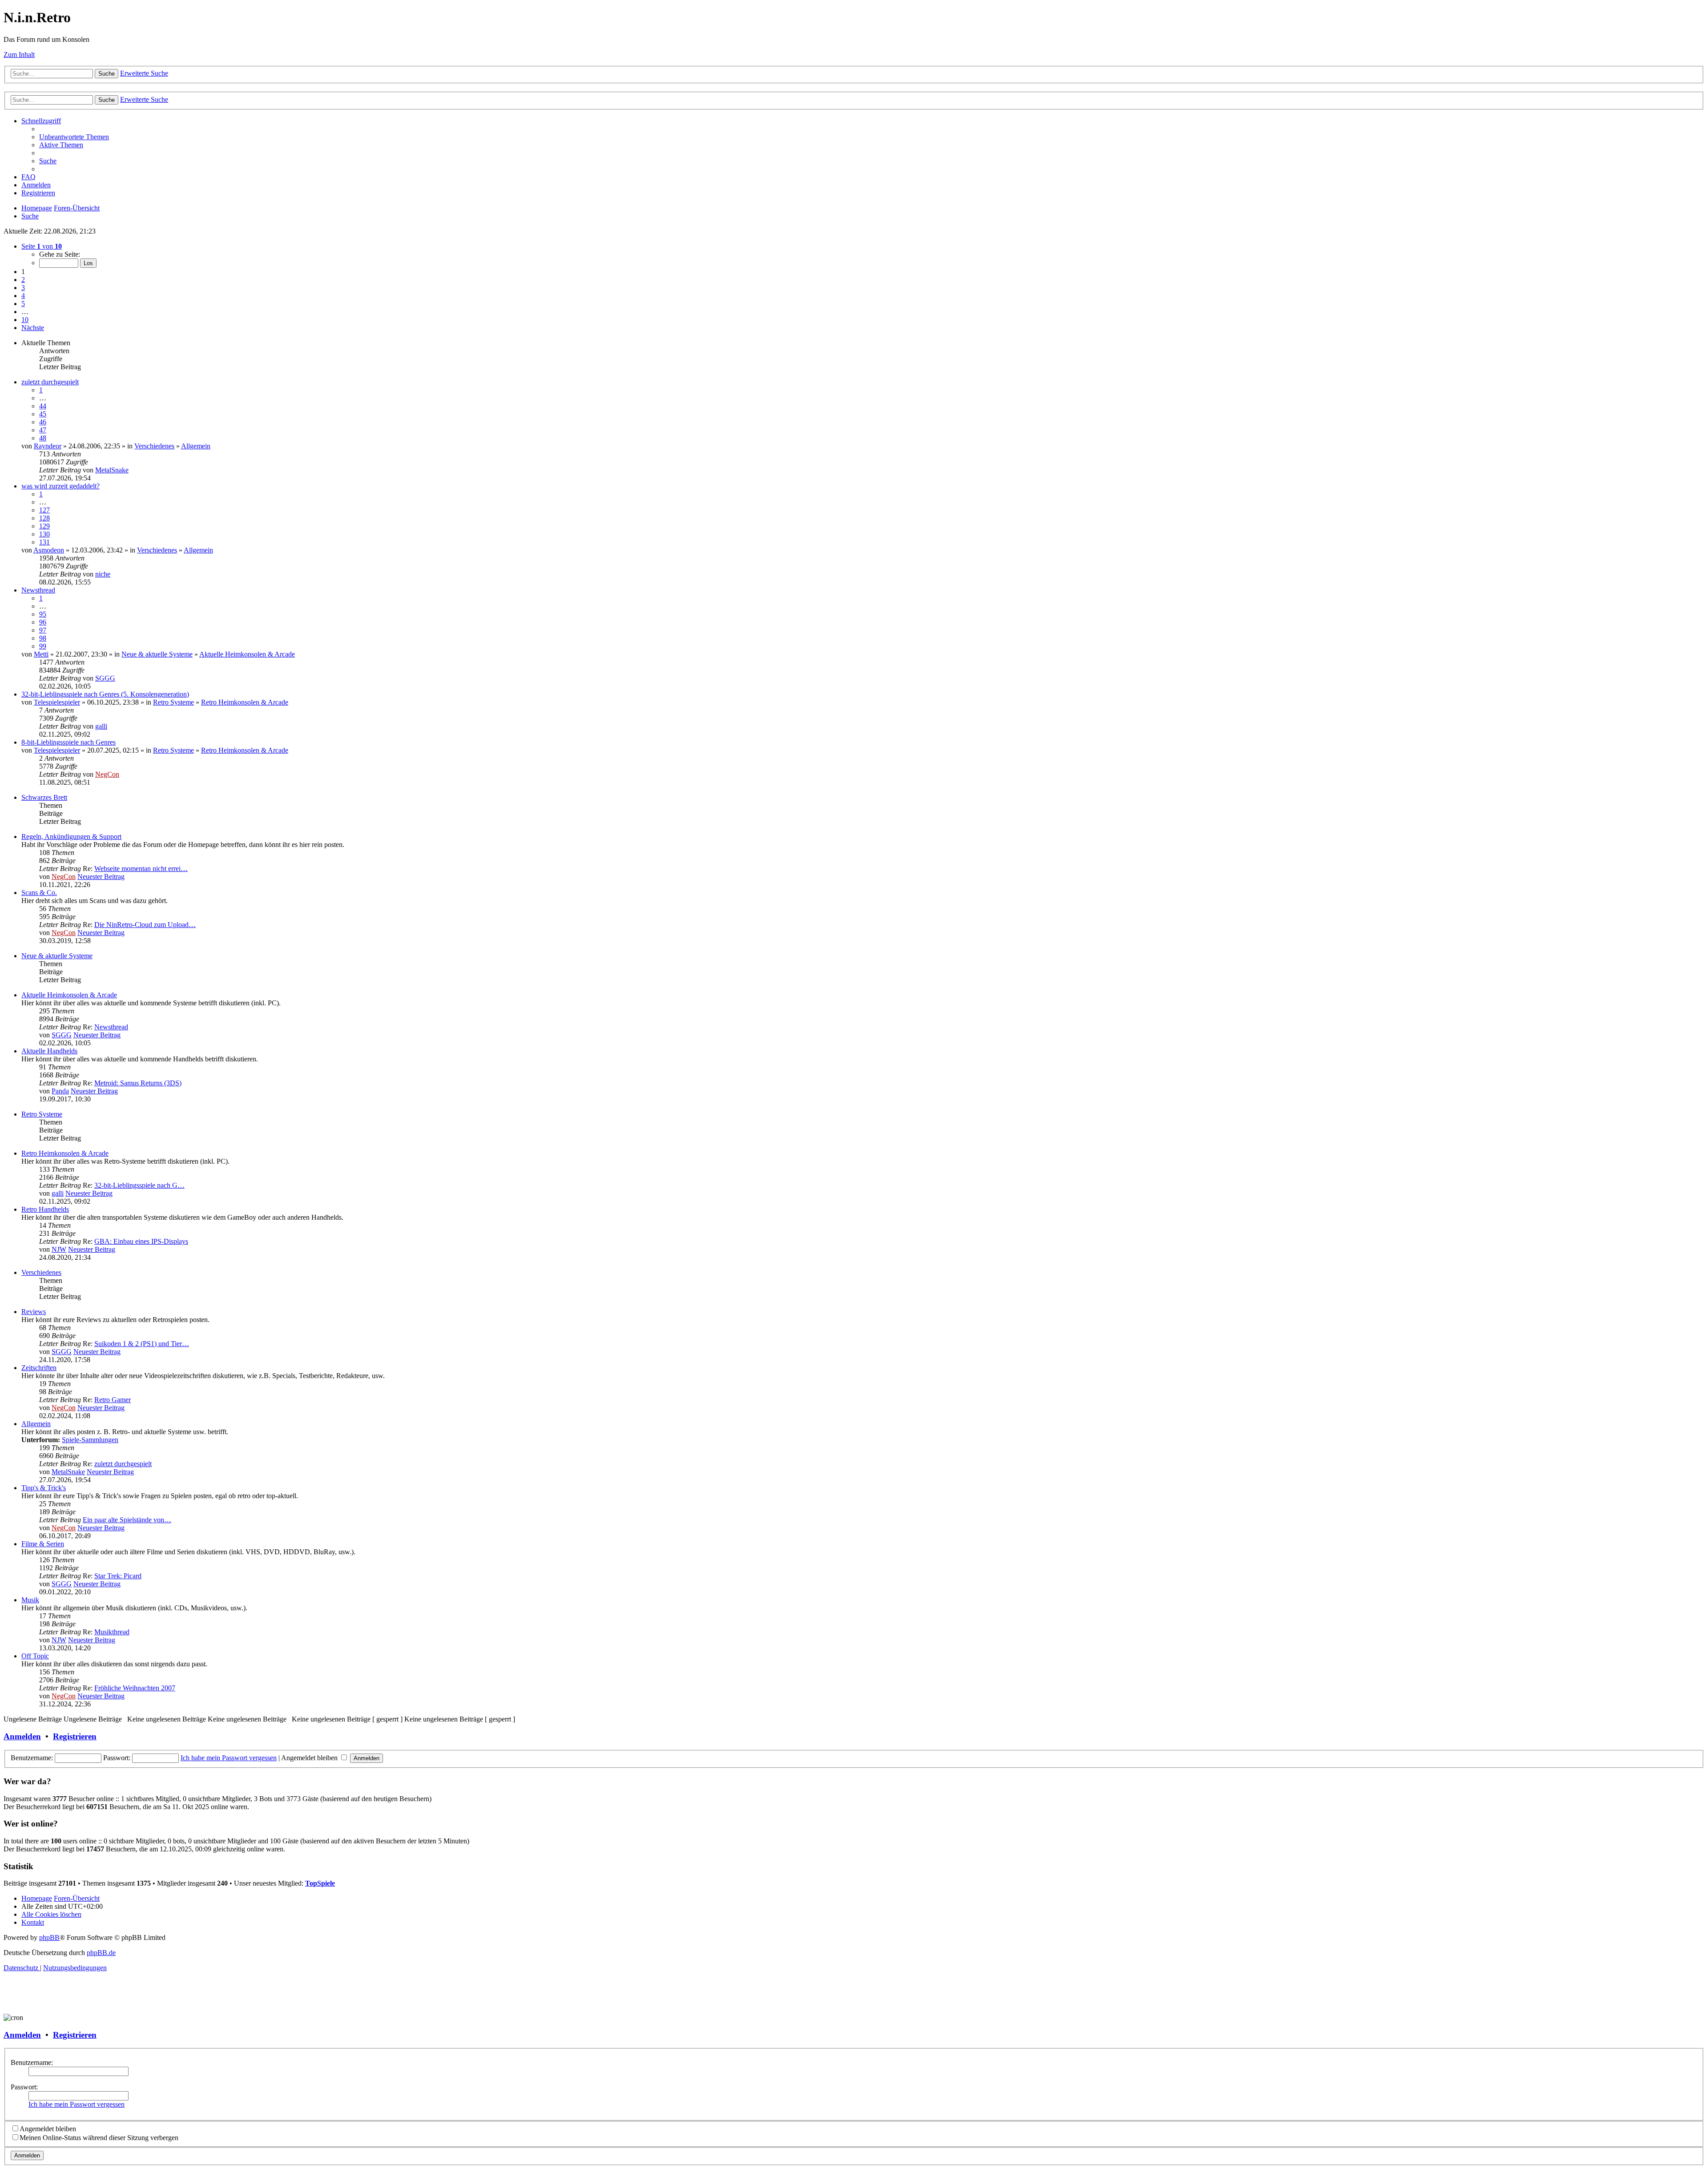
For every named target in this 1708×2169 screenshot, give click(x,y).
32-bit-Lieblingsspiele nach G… (139, 1185)
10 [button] (25, 320)
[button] (42, 246)
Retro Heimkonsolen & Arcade (245, 702)
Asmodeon (49, 550)
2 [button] (23, 280)
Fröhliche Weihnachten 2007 (135, 1688)
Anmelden (22, 1736)
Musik (30, 1600)
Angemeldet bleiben (310, 1758)
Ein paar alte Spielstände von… (127, 1520)
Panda (60, 1091)
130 (44, 534)
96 (43, 622)
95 (43, 614)
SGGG (105, 678)
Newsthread (38, 590)
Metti (41, 654)
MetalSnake (112, 470)
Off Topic (35, 1656)
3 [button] (23, 288)
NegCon (107, 774)
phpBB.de (101, 1953)
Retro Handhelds (45, 1209)
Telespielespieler (57, 702)
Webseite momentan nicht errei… (141, 869)
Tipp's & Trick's (44, 1488)
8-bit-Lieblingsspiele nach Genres (68, 742)
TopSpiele (320, 1883)
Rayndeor (48, 446)
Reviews (34, 1312)
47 (43, 430)
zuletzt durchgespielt (50, 382)
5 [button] (23, 304)
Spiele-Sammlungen (90, 1440)
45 (43, 414)
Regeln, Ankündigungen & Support (71, 837)
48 (43, 438)
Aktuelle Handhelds (49, 1051)
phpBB (49, 1937)
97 (43, 630)
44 (43, 406)
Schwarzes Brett (44, 797)
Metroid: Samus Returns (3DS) (138, 1083)
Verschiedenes (154, 446)
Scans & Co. (39, 893)
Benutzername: (32, 2062)
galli (101, 726)
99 (43, 646)
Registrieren (75, 1736)
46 (43, 422)
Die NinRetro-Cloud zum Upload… (145, 925)
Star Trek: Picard (118, 1576)
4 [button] (23, 296)
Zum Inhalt (19, 54)
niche (103, 574)
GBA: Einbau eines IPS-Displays (141, 1241)
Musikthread (112, 1632)
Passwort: (24, 2087)
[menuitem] (74, 137)
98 (43, 638)
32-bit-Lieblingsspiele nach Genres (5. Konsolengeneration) (105, 694)
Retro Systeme (173, 702)
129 (44, 526)
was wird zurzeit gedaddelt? (60, 486)
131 (44, 542)
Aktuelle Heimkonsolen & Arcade (247, 654)
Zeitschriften (39, 1368)
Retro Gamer (113, 1400)
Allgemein (196, 446)
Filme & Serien (43, 1544)
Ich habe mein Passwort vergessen (229, 1758)
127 (44, 510)
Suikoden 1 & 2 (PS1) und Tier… (142, 1344)
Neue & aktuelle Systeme (157, 654)
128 (44, 518)
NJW (59, 1249)
